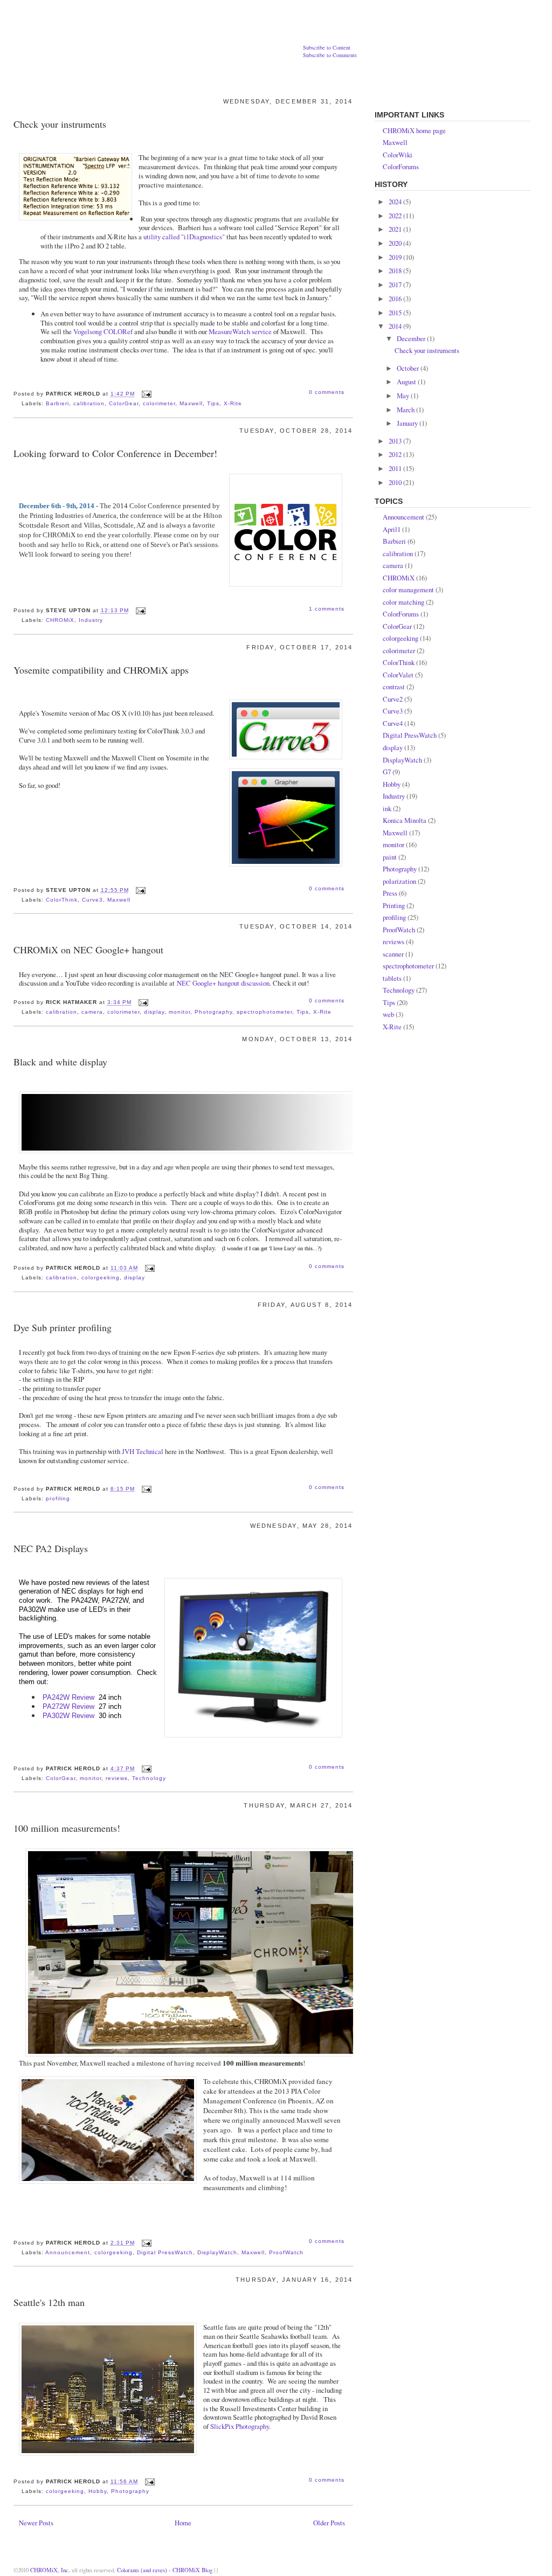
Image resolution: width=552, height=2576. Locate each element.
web (388, 1014)
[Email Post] (145, 394)
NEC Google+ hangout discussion (223, 983)
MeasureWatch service (240, 331)
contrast (394, 687)
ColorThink (62, 900)
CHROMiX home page (414, 130)
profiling (58, 1498)
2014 (396, 326)
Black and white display (60, 1062)
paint (390, 857)
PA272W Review (68, 1706)
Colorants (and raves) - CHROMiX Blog (165, 2570)
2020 (396, 243)
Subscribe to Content (327, 47)
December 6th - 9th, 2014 (57, 506)
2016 (396, 299)
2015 (396, 313)
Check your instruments (60, 124)
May (404, 396)
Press (390, 893)
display (154, 1012)
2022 (396, 216)
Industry (91, 620)
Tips (213, 403)
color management (408, 590)
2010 (396, 482)
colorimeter (159, 403)
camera (92, 1012)
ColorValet (398, 675)
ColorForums (401, 167)
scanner (393, 954)
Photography (213, 1012)
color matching (403, 602)
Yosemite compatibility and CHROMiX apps (101, 670)
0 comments (327, 392)
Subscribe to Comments (330, 55)
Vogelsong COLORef (103, 331)
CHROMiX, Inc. (50, 2570)
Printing (394, 905)
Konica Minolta (405, 820)
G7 (387, 772)
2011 (396, 468)
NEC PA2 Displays (51, 1548)
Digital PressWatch (165, 2252)
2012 (396, 454)
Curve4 (393, 723)
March (406, 410)
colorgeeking (101, 1277)
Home (183, 2523)
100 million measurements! (67, 1828)
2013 (396, 441)
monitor (180, 1012)
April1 (392, 529)
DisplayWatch (217, 2252)
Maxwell (191, 403)
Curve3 (92, 900)
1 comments (327, 609)
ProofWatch (286, 2252)
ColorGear (124, 403)
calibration (89, 403)
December (412, 338)
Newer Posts (36, 2523)
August (407, 382)
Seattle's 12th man (49, 2302)
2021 (396, 229)
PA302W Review (68, 1716)
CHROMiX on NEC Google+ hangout (88, 950)
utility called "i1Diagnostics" (184, 237)
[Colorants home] (138, 31)
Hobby (98, 2491)
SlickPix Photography (240, 2426)
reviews (117, 1778)
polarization (399, 881)
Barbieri (57, 403)
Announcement (68, 2252)
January (408, 423)
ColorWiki (398, 155)
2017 (396, 285)
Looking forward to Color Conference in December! (115, 453)
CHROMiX (60, 620)
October (409, 368)
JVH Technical (143, 1451)
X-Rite (233, 403)
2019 (396, 257)
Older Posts (329, 2523)
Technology (149, 1778)
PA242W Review (68, 1697)
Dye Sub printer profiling (63, 1327)
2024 (396, 202)
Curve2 (393, 699)
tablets (392, 978)
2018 (396, 271)
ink (387, 808)
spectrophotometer (264, 1012)
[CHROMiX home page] (494, 20)
